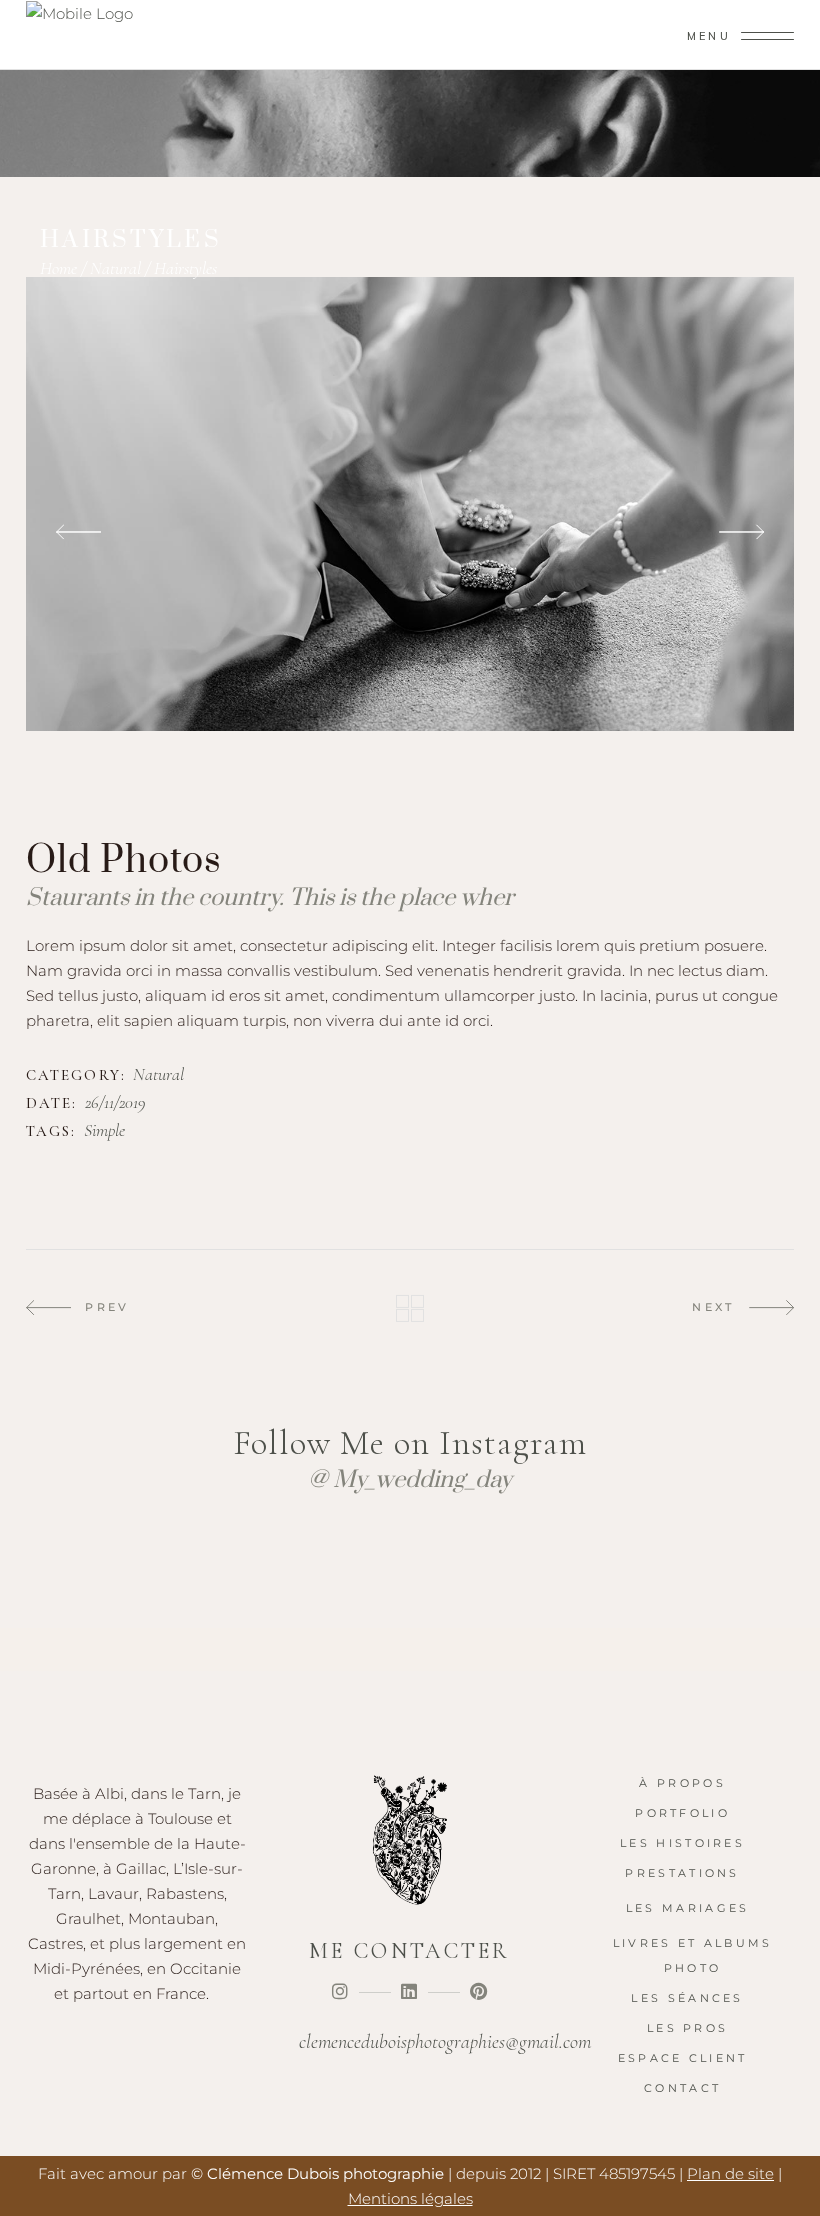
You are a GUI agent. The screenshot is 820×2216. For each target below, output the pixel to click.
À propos (682, 1783)
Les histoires (682, 1843)
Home (58, 268)
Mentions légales (410, 2198)
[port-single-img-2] (410, 504)
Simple (104, 1131)
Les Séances (687, 1998)
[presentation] (78, 532)
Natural (115, 268)
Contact (682, 2088)
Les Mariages (688, 1908)
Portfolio (682, 1813)
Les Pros (687, 2028)
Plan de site (730, 2173)
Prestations (682, 1873)
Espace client (683, 2058)
